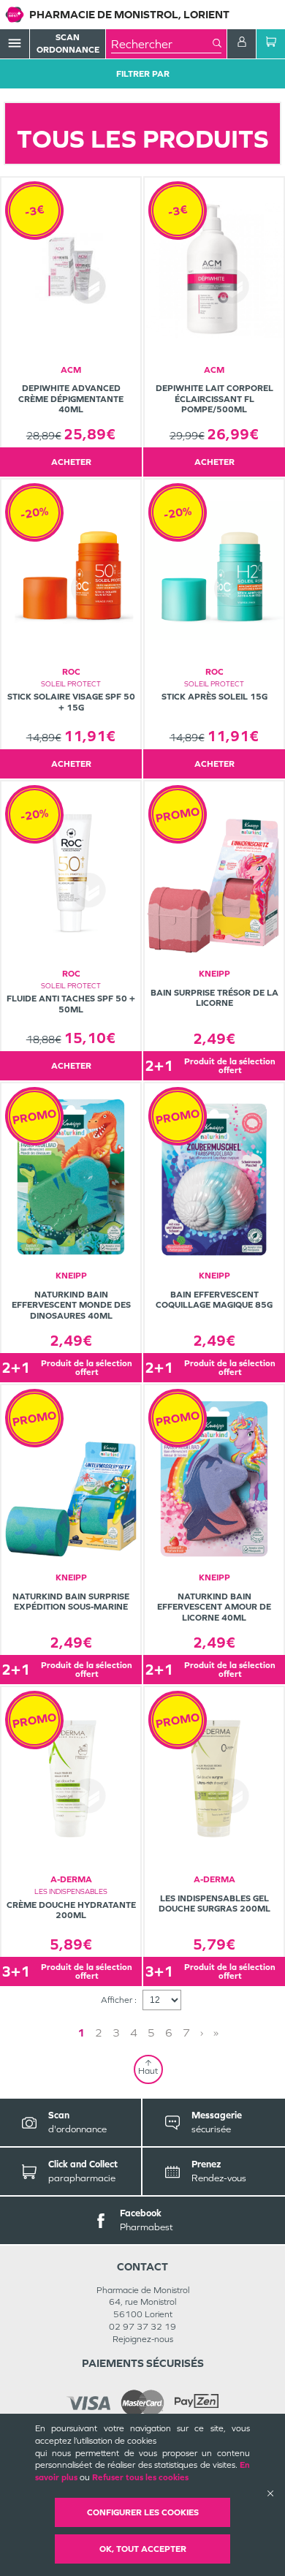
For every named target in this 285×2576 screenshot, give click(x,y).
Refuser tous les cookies (140, 2477)
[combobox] (162, 44)
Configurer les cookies (143, 2512)
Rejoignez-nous (143, 2339)
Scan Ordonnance (68, 43)
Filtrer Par (143, 74)
